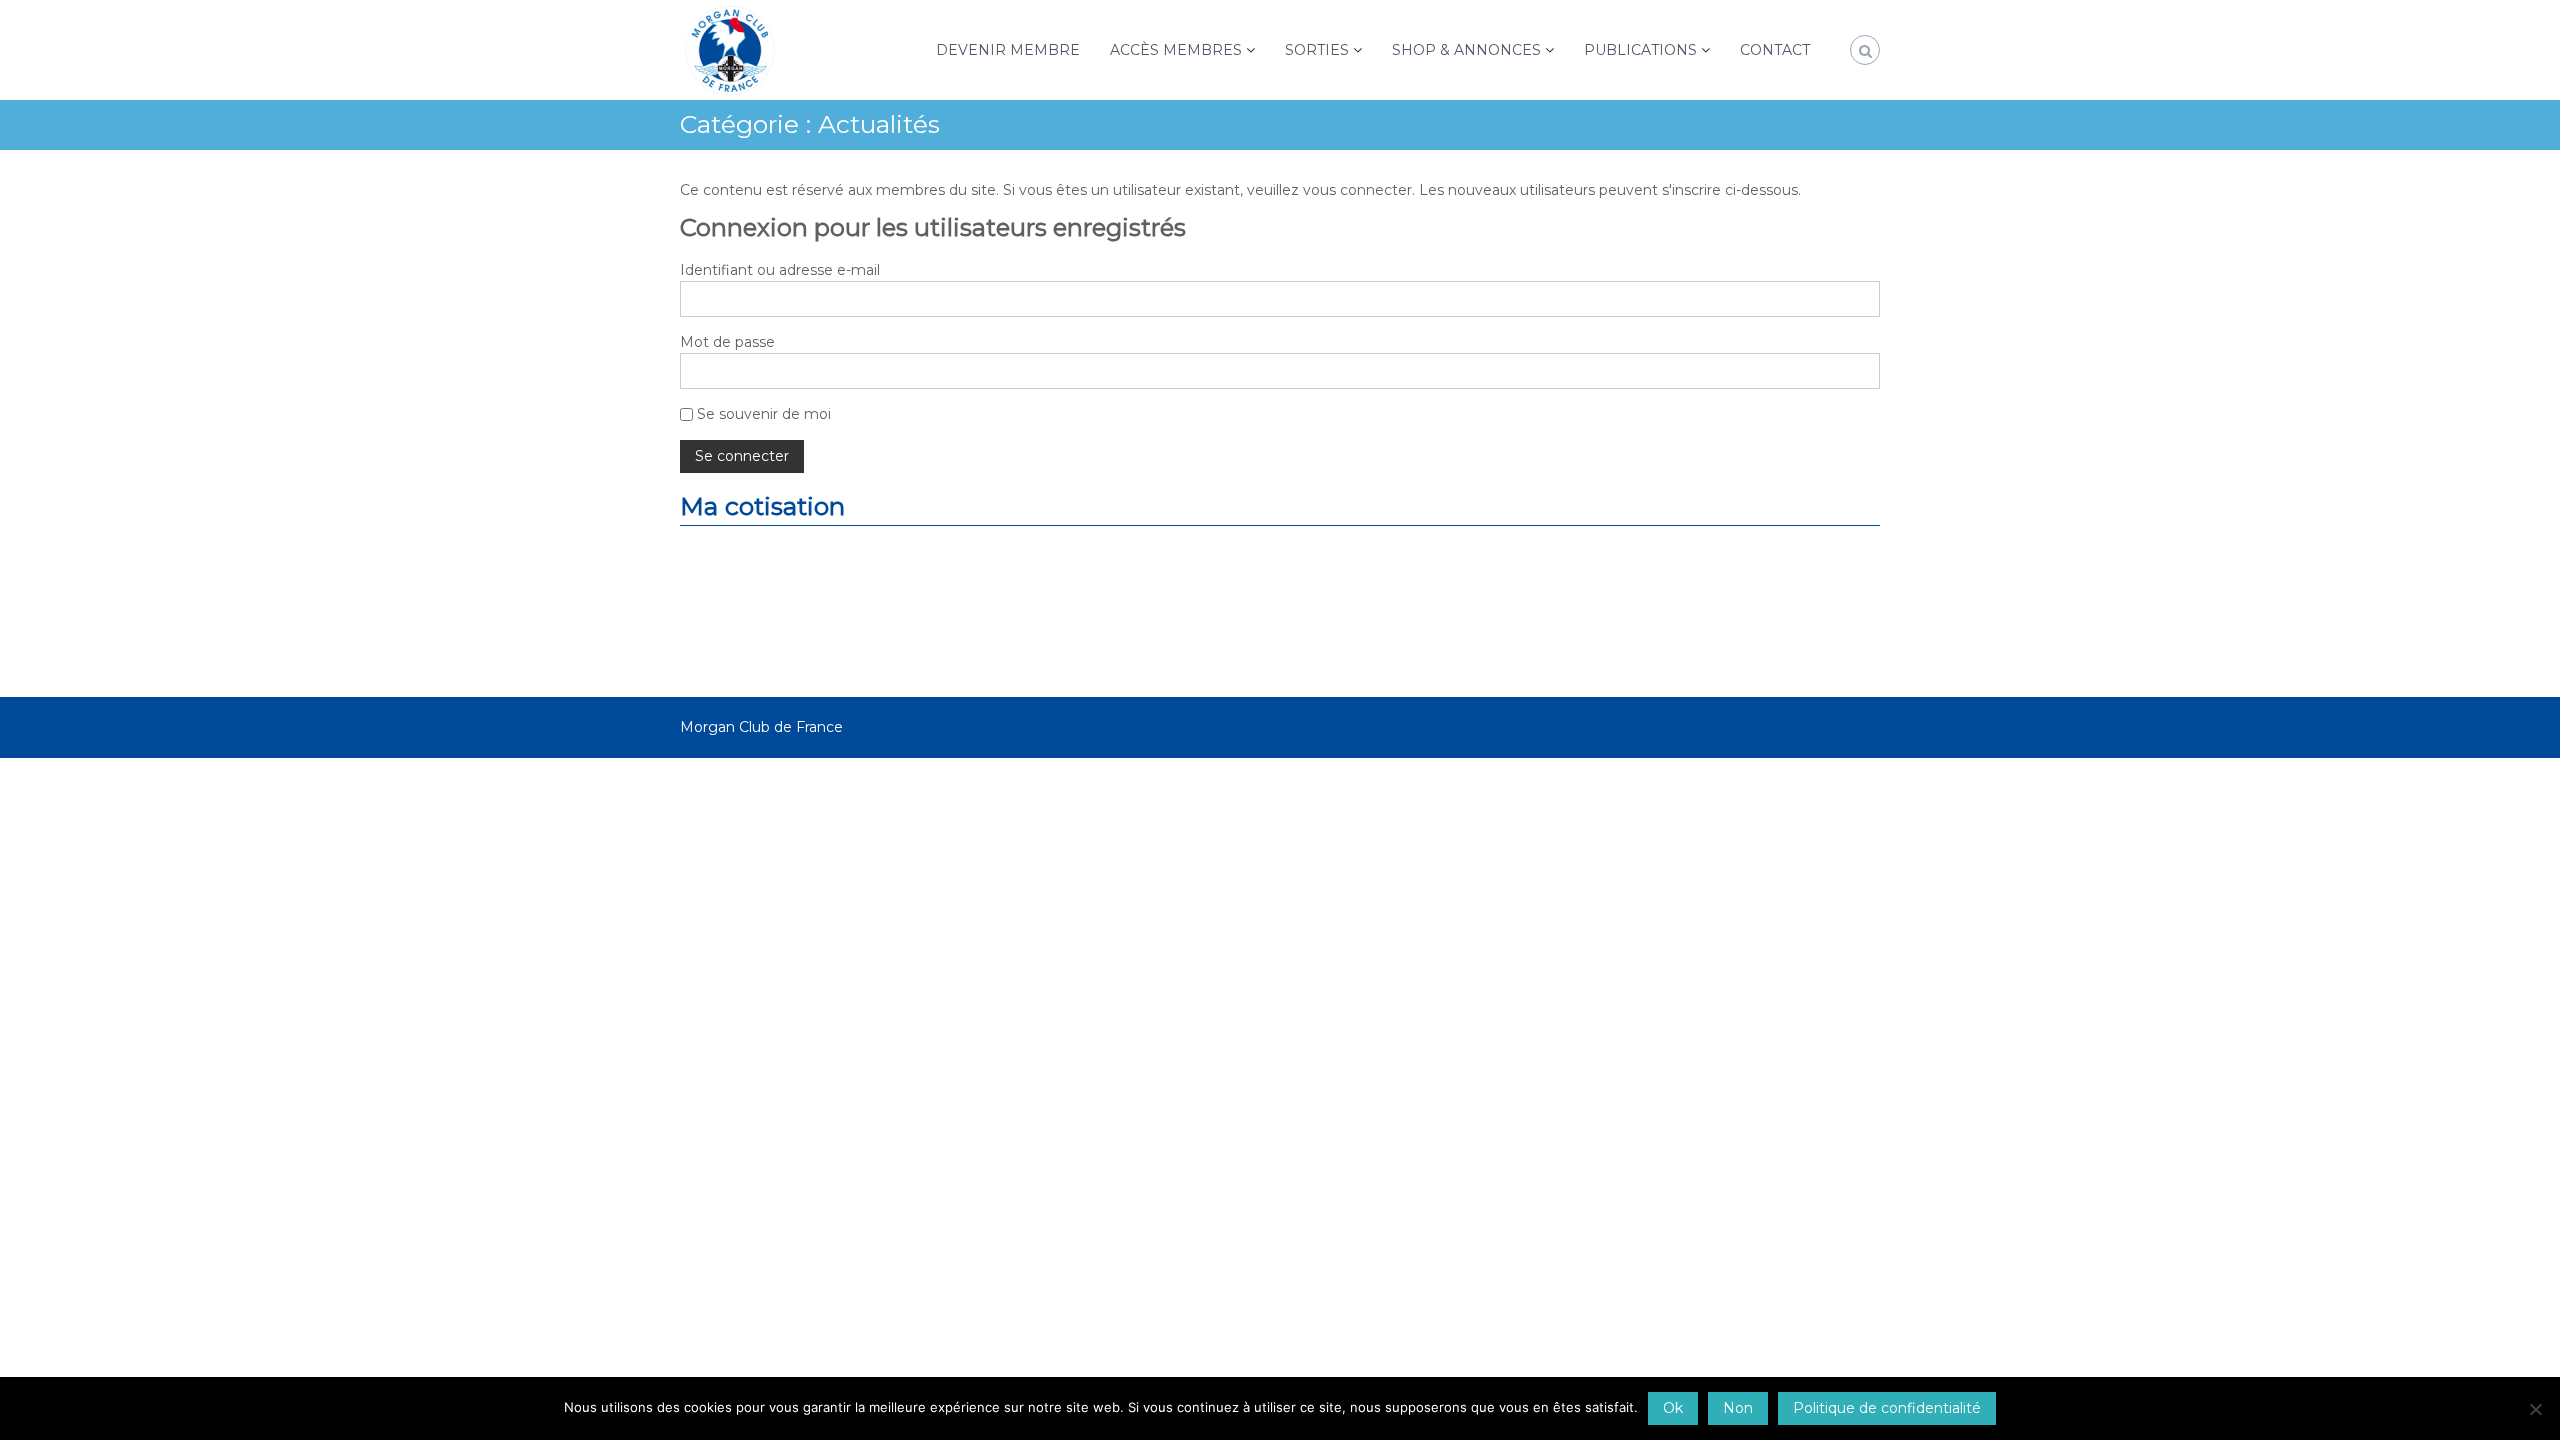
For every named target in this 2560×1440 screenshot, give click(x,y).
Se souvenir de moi (762, 414)
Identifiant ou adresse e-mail (780, 270)
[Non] (2535, 1409)
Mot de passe (727, 342)
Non (1738, 1408)
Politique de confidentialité (1887, 1408)
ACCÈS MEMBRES (1176, 50)
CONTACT (1775, 50)
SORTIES (1317, 50)
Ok (1673, 1408)
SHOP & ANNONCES (1466, 50)
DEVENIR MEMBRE (1008, 50)
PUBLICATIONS (1640, 50)
